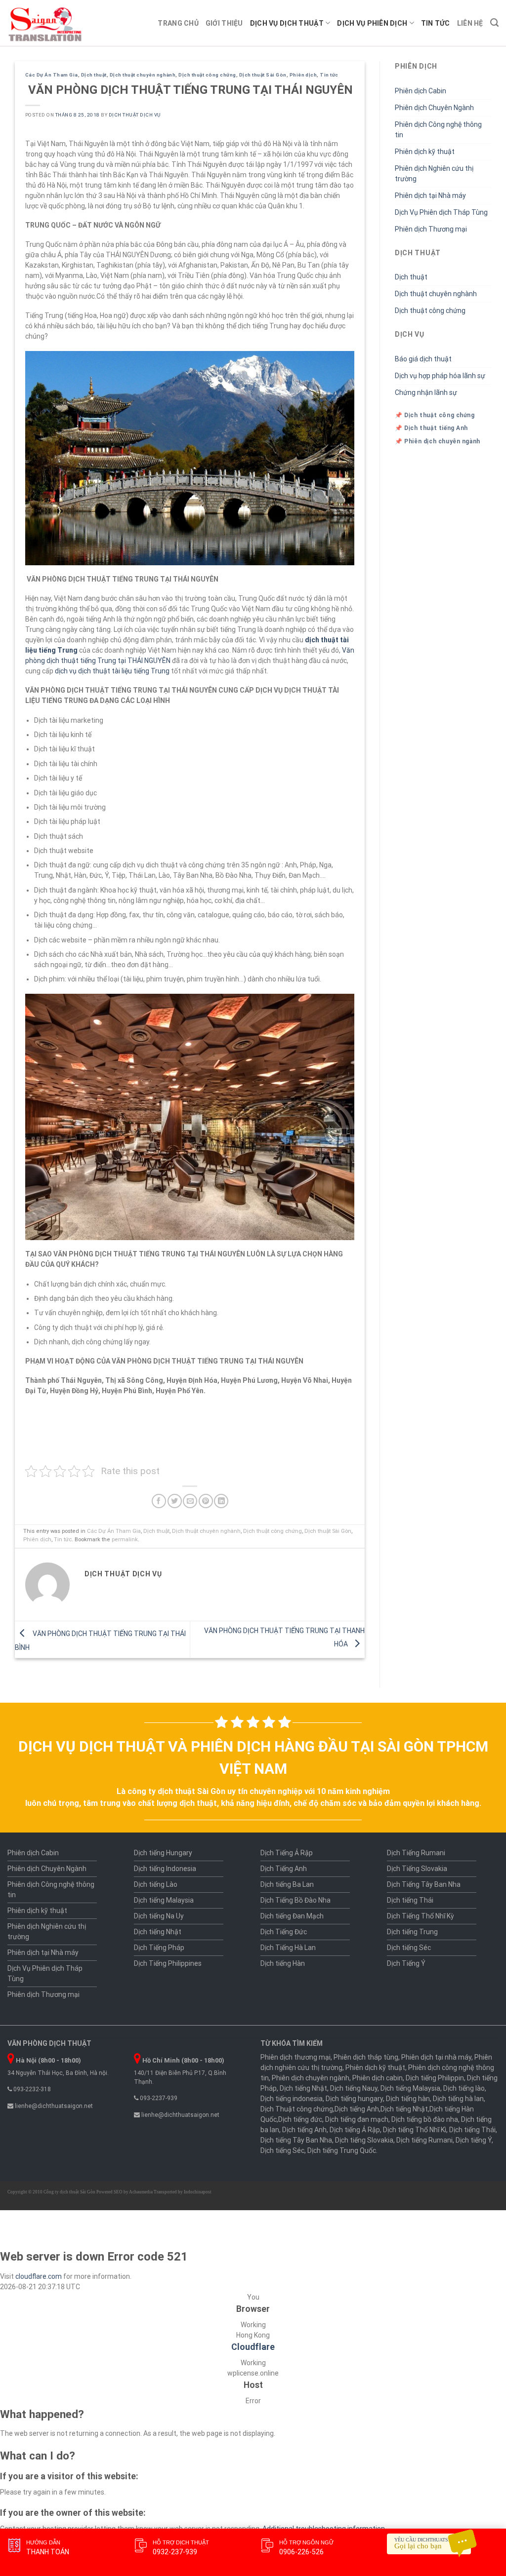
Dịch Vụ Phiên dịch (372, 23)
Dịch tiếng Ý (474, 2140)
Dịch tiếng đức (300, 2119)
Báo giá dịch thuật (423, 359)
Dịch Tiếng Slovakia (417, 1869)
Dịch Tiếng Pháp (159, 1948)
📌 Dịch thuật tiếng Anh (431, 428)
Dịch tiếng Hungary (163, 1853)
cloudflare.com (39, 2276)
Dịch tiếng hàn (408, 2099)
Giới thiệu (224, 23)
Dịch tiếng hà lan (458, 2099)
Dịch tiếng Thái (410, 1900)
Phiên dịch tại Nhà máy (430, 195)
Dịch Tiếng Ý (406, 1963)
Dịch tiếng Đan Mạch (292, 1916)
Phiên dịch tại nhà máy (436, 2057)
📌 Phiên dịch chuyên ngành (438, 441)
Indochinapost (198, 2192)
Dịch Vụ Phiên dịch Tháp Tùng (441, 212)
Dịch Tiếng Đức (284, 1932)
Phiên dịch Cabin (421, 91)
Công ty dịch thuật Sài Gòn (69, 2192)
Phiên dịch (303, 75)
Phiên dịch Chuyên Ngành (434, 108)
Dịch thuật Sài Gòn (263, 75)
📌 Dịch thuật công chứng (435, 415)
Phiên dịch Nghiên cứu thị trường (434, 174)
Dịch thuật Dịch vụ (135, 115)
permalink (125, 1540)
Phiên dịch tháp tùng (366, 2057)
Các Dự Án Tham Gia (52, 75)
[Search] (494, 23)
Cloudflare (253, 2347)
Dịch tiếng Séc (409, 1948)
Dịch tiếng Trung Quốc (342, 2150)
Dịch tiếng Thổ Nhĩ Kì (415, 2130)
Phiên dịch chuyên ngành (311, 2078)
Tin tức (436, 23)
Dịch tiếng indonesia (292, 2099)
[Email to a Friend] (190, 1501)
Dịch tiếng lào (464, 2088)
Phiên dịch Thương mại (431, 229)
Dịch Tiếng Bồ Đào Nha (295, 1900)
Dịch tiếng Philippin (435, 2078)
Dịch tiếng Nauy (354, 2088)
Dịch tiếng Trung (412, 1932)
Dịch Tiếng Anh (284, 1869)
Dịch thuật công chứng (207, 75)
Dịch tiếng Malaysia (164, 1900)
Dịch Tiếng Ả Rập (287, 1853)
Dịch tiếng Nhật (158, 1932)
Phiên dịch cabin (378, 2078)
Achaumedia (141, 2192)
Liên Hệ (470, 23)
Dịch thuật (94, 75)
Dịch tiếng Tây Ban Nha (296, 2140)
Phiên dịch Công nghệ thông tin (438, 130)
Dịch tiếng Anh (357, 2109)
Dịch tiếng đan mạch (357, 2119)
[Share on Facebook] (159, 1501)
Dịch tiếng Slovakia (364, 2140)
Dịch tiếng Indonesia (165, 1869)
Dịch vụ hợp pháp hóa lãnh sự (440, 376)
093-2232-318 (31, 2089)
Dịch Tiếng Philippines (168, 1963)
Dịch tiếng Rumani (424, 2140)
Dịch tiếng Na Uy (159, 1916)
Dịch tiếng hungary (354, 2099)
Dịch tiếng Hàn (283, 1963)
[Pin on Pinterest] (206, 1501)
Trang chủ (178, 23)
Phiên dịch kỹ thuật (425, 152)
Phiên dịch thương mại (295, 2057)
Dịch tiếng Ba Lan (287, 1884)
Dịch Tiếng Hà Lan (288, 1948)
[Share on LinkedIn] (221, 1501)
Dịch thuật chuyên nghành (143, 75)
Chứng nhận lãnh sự (426, 392)
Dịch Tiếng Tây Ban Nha (424, 1884)
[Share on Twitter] (175, 1501)
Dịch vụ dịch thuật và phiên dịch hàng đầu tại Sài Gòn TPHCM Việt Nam (253, 1757)
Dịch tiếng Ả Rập (355, 2130)
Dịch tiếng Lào (156, 1884)
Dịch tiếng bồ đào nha (425, 2119)
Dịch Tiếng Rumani (416, 1853)
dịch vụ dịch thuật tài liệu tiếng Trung (112, 671)
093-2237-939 (158, 2098)
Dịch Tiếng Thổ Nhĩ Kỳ (421, 1916)
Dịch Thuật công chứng (297, 2109)
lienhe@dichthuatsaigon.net (53, 2106)
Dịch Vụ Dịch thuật (287, 23)
